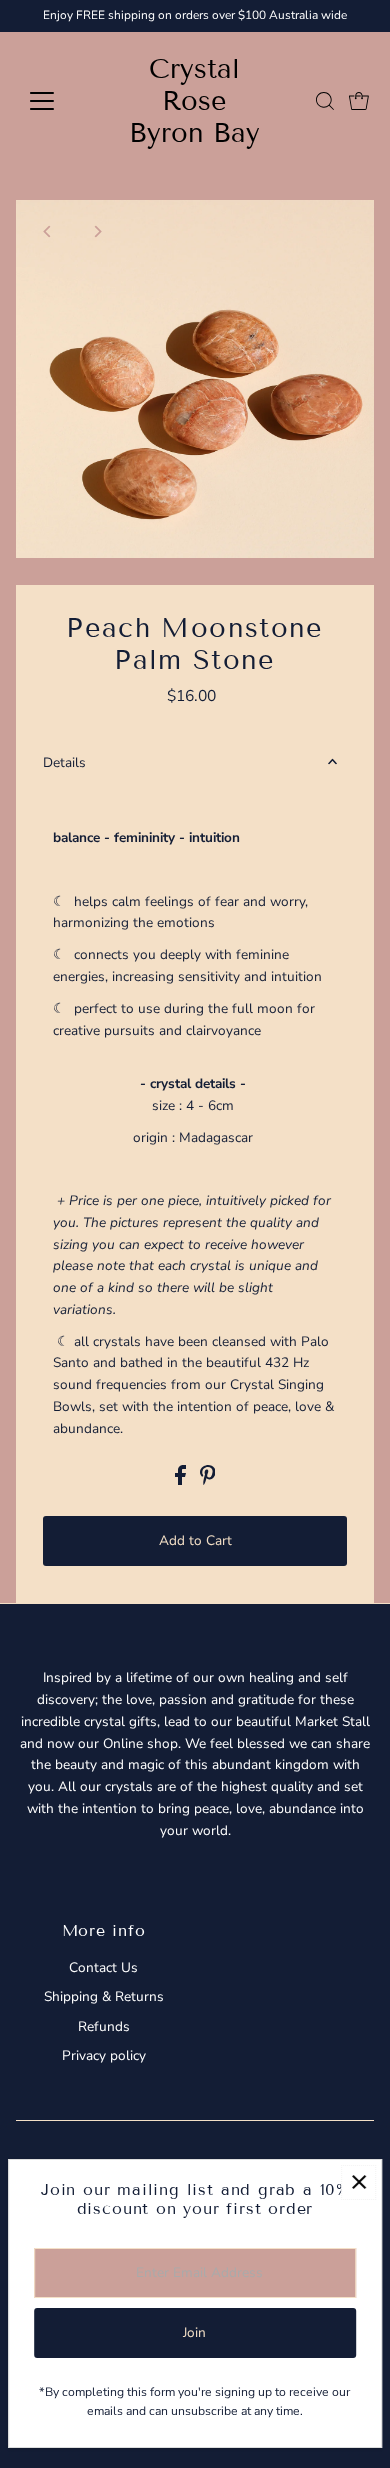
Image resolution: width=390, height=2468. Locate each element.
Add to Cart (195, 1540)
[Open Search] (325, 101)
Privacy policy (104, 2055)
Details (64, 762)
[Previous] (48, 231)
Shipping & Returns (104, 1996)
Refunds (104, 2026)
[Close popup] (358, 2182)
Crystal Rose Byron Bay (194, 101)
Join (194, 2332)
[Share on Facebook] (182, 1480)
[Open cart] (359, 101)
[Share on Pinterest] (208, 1480)
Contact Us (103, 1967)
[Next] (97, 231)
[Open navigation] (58, 101)
